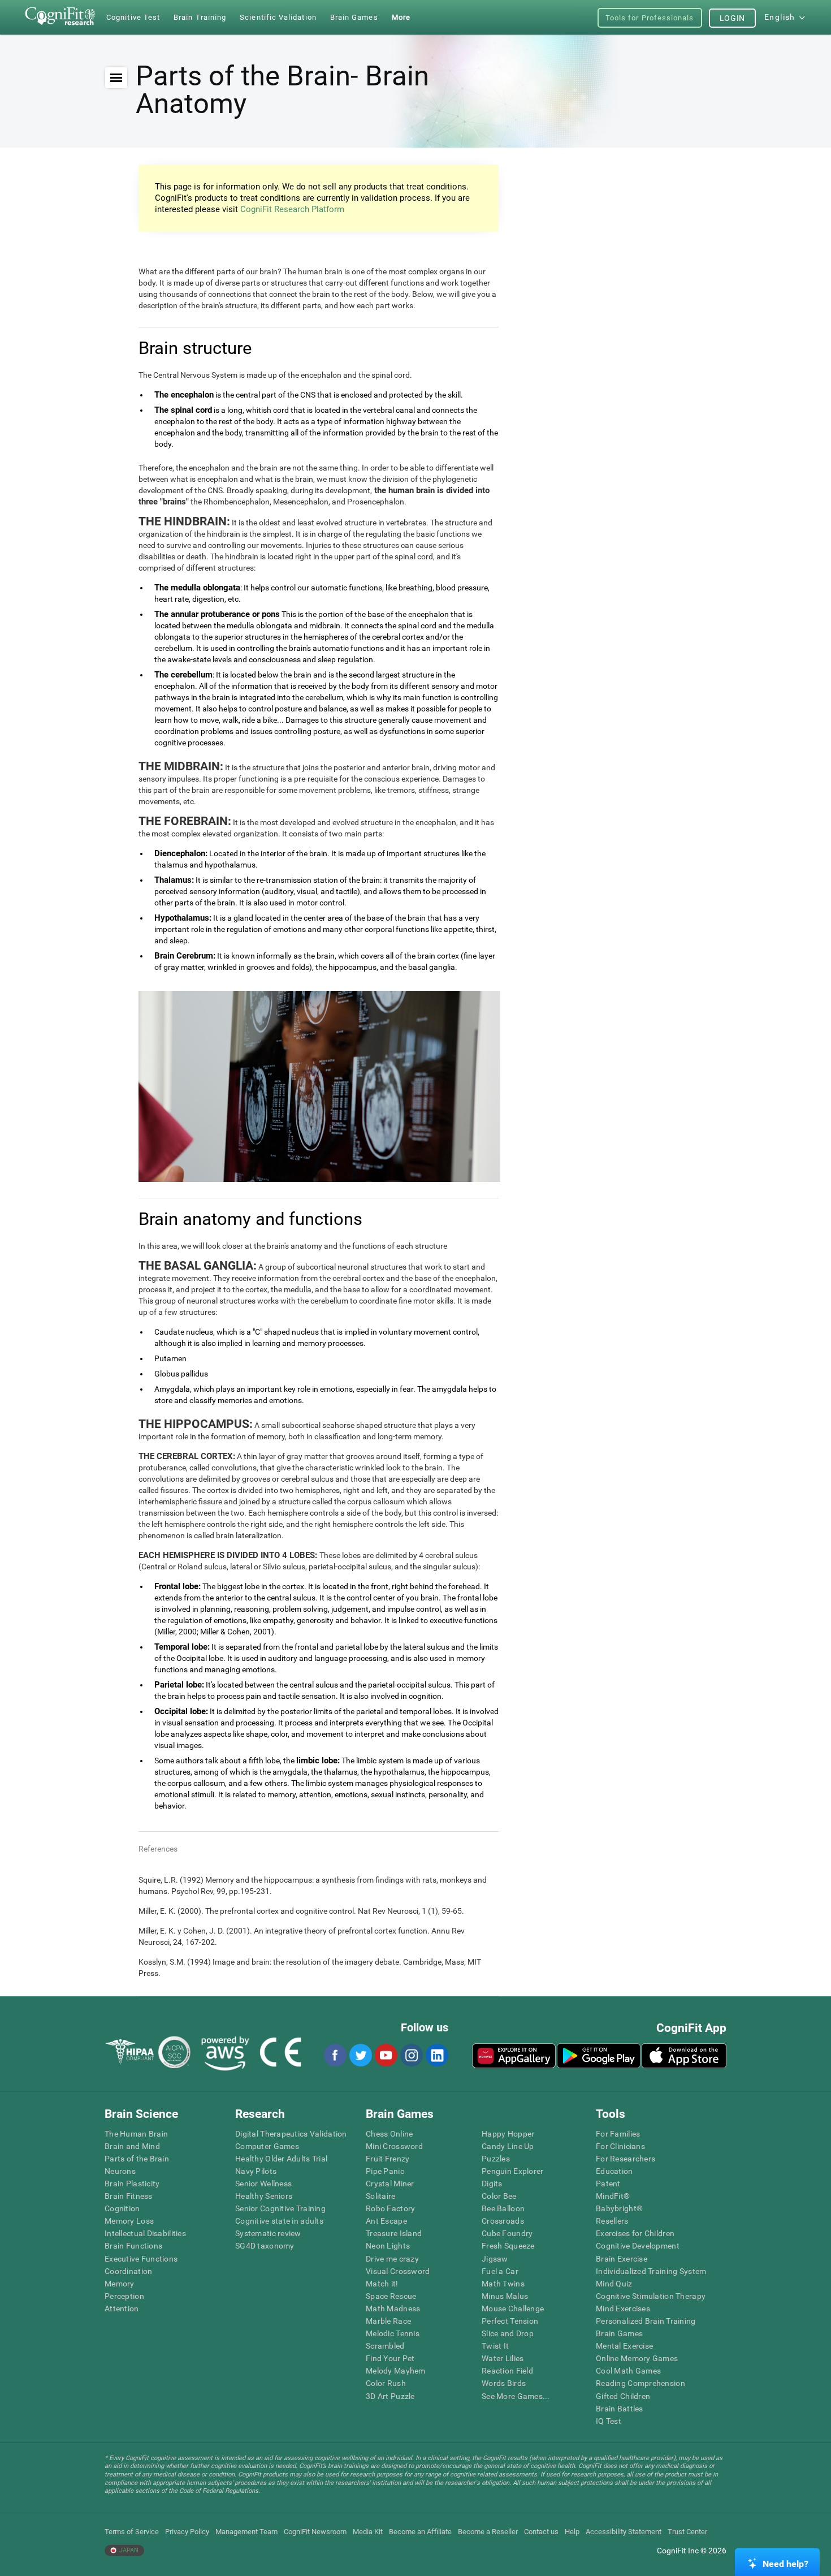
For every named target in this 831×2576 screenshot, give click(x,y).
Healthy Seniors (264, 2196)
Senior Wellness (263, 2184)
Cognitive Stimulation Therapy (651, 2296)
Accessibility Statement (624, 2532)
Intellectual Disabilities (145, 2233)
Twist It (495, 2346)
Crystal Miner (390, 2184)
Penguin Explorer (512, 2171)
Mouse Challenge (513, 2309)
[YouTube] (386, 2055)
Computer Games (267, 2146)
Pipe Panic (385, 2171)
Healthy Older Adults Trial (281, 2159)
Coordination (128, 2271)
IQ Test (609, 2421)
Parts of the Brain (137, 2159)
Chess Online (389, 2134)
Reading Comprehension (640, 2383)
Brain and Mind (132, 2146)
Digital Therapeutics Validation (291, 2134)
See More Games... (516, 2396)
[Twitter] (360, 2055)
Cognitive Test (133, 17)
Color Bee (499, 2196)
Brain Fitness (129, 2196)
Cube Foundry (507, 2233)
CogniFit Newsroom (315, 2532)
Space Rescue (391, 2296)
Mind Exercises (623, 2309)
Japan (128, 2550)
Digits (492, 2184)
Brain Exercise (622, 2259)
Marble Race (388, 2321)
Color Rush (386, 2383)
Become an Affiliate (420, 2532)
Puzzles (496, 2159)
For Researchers (626, 2159)
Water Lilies (503, 2358)
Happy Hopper (508, 2134)
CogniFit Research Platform (292, 209)
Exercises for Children (635, 2233)
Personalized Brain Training (646, 2321)
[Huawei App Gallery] (514, 2056)
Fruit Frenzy (388, 2159)
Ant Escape (386, 2221)
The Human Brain (136, 2134)
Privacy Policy (187, 2532)
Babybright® (619, 2208)
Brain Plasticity (132, 2184)
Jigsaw (495, 2259)
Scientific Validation (278, 17)
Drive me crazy (392, 2259)
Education (614, 2171)
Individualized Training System (651, 2271)
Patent (608, 2184)
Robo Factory (390, 2208)
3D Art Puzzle (390, 2396)
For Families (618, 2134)
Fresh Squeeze (508, 2246)
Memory (120, 2284)
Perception (124, 2296)
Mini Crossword (394, 2146)
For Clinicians (620, 2146)
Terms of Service (132, 2532)
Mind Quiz (614, 2284)
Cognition (122, 2208)
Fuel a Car (500, 2271)
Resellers (612, 2221)
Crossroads (503, 2221)
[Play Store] (599, 2056)
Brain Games (619, 2333)
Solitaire (381, 2196)
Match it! (382, 2284)
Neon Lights (388, 2246)
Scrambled (385, 2346)
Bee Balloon (503, 2208)
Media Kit (368, 2532)
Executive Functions (141, 2259)
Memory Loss (129, 2221)
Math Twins (503, 2284)
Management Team (246, 2532)
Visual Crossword (398, 2271)
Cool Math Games (628, 2371)
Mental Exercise (624, 2346)
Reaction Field (507, 2371)
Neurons (120, 2171)
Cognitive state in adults (279, 2221)
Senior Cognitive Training (280, 2208)
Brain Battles (620, 2409)
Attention (122, 2309)
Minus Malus (505, 2296)
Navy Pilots (256, 2171)
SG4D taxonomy (265, 2246)
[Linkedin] (436, 2055)
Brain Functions (133, 2246)
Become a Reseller (488, 2532)
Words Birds (504, 2383)
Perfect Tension (510, 2321)
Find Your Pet (390, 2358)
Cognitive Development (638, 2246)
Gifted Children (623, 2396)
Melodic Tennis (393, 2333)
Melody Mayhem (396, 2371)
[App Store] (684, 2056)
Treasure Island (394, 2233)
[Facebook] (335, 2055)
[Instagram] (411, 2055)
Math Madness (393, 2309)
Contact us (541, 2532)
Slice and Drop (508, 2333)
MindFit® (613, 2196)
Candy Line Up (508, 2146)
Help (572, 2532)
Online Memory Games (637, 2358)
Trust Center (687, 2532)
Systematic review (268, 2233)
